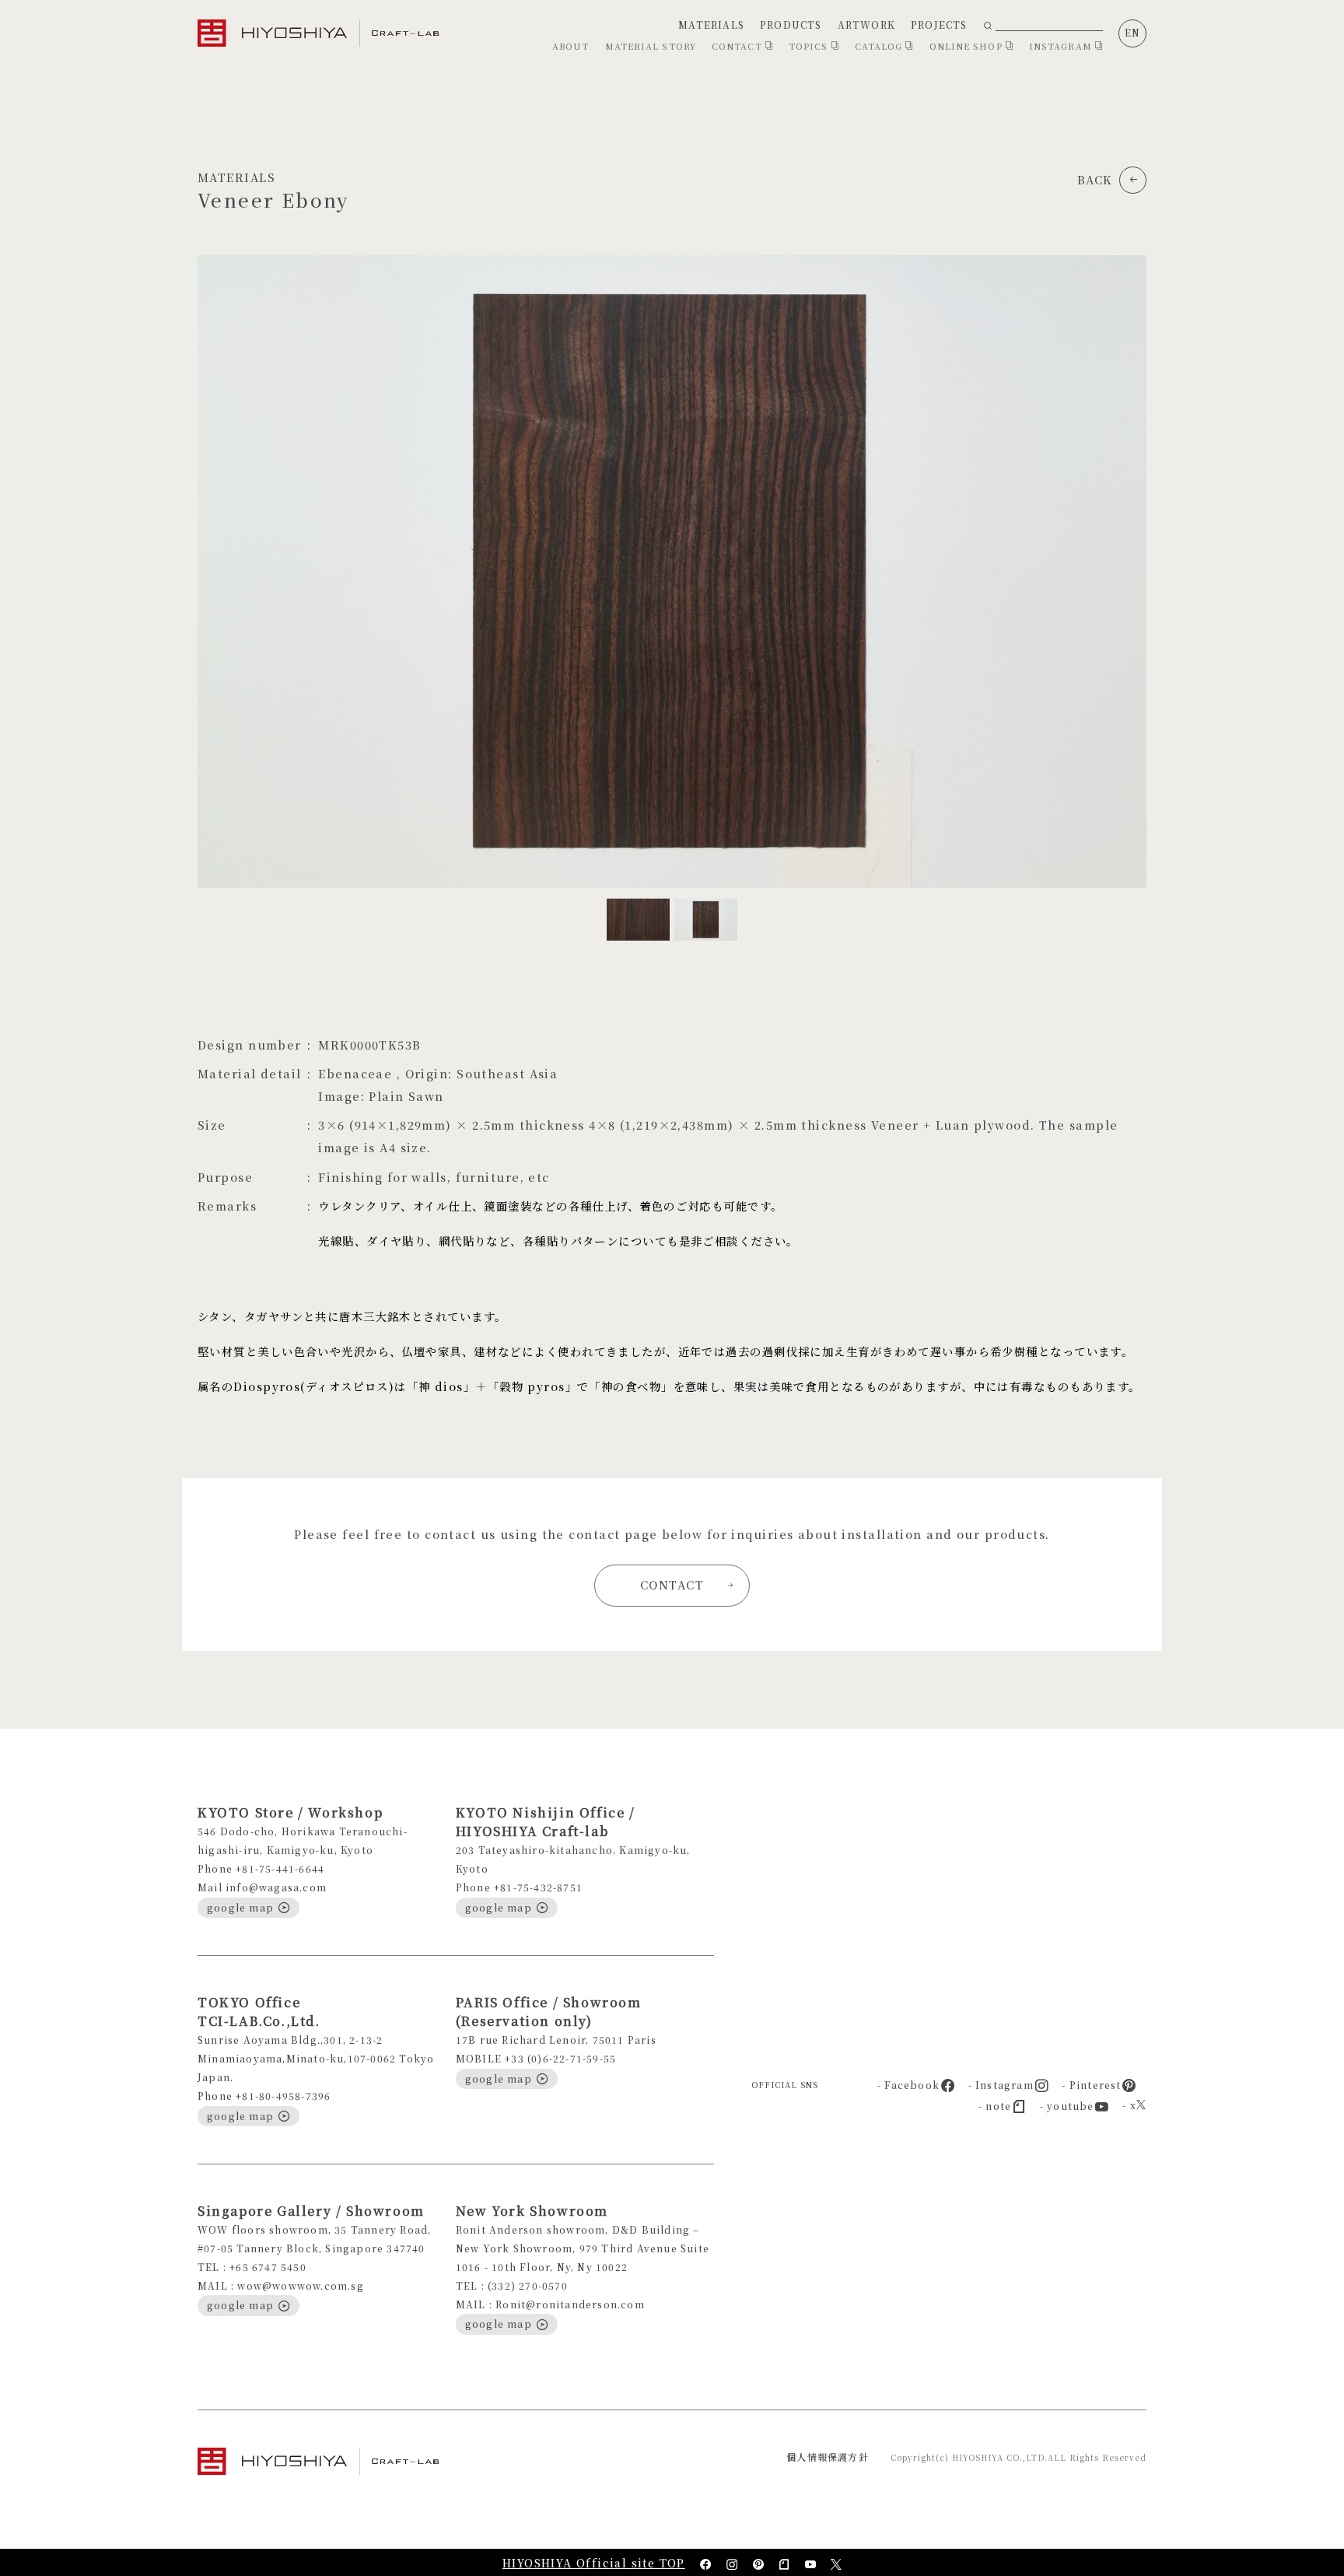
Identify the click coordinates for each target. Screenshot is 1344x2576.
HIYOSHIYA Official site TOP (594, 2563)
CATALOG (880, 46)
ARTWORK (866, 25)
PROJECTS (939, 25)
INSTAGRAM (1062, 46)
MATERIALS (711, 25)
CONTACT (738, 46)
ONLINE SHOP (968, 46)
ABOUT (571, 46)
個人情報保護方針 (828, 2457)
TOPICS (810, 46)
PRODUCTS (791, 25)
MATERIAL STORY (651, 46)
